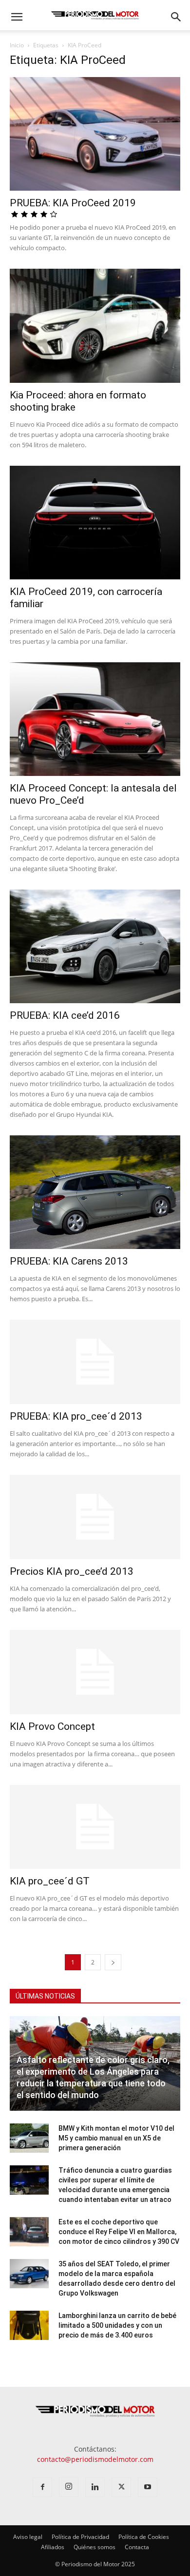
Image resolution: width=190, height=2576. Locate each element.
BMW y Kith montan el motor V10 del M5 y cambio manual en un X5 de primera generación (116, 2138)
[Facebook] (42, 2487)
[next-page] (113, 1962)
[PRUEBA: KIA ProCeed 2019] (95, 134)
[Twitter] (121, 2487)
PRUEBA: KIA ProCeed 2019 (73, 203)
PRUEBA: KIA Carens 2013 (69, 1261)
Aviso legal (28, 2537)
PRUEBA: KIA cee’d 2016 (65, 1015)
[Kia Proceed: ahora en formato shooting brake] (95, 326)
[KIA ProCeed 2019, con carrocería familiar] (95, 523)
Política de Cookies (144, 2537)
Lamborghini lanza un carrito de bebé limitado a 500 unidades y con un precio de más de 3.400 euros (117, 2325)
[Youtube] (148, 2487)
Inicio (17, 45)
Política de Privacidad (80, 2537)
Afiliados (53, 2547)
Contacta (137, 2547)
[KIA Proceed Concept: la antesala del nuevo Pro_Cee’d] (95, 719)
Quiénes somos (95, 2547)
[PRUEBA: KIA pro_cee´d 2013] (95, 1362)
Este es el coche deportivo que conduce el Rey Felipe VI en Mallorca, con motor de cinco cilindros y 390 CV (119, 2232)
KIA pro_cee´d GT (50, 1881)
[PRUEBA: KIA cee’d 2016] (95, 946)
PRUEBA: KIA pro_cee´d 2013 (76, 1416)
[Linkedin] (95, 2487)
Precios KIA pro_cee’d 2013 (72, 1571)
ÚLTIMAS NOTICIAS (45, 1996)
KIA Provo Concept (52, 1726)
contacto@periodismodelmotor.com (95, 2459)
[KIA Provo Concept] (95, 1672)
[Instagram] (69, 2487)
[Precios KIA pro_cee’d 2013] (95, 1517)
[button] (17, 17)
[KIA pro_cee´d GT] (95, 1827)
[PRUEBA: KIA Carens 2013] (95, 1192)
